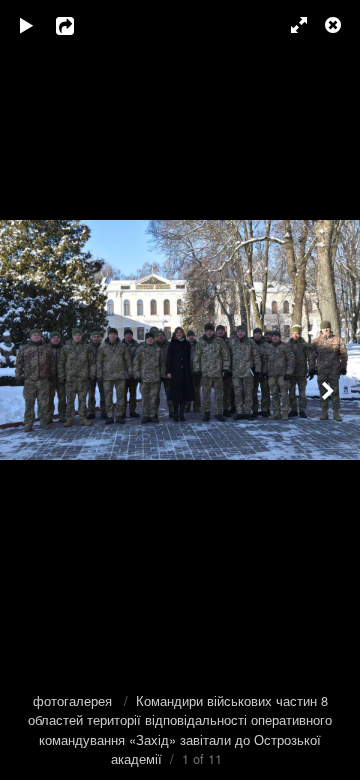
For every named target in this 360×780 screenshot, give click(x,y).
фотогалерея (74, 700)
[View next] (330, 390)
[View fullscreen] (290, 25)
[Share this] (79, 25)
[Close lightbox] (335, 25)
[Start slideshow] (27, 25)
